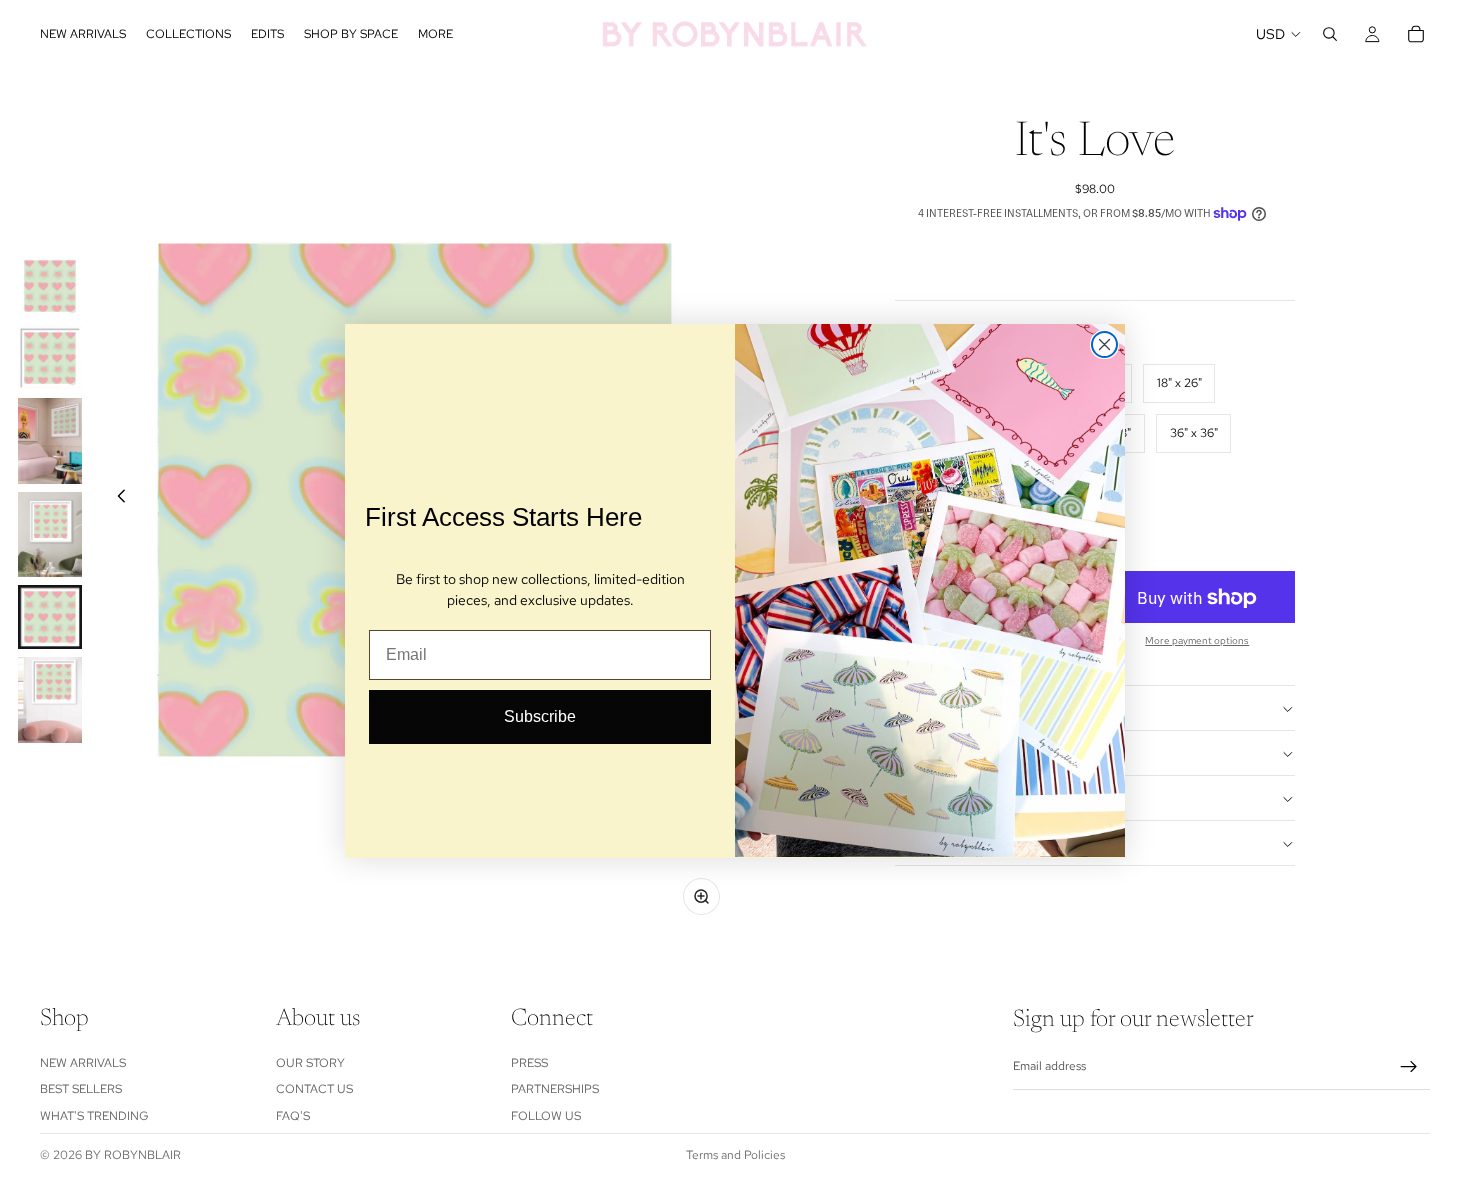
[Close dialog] (1104, 344)
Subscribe (540, 716)
